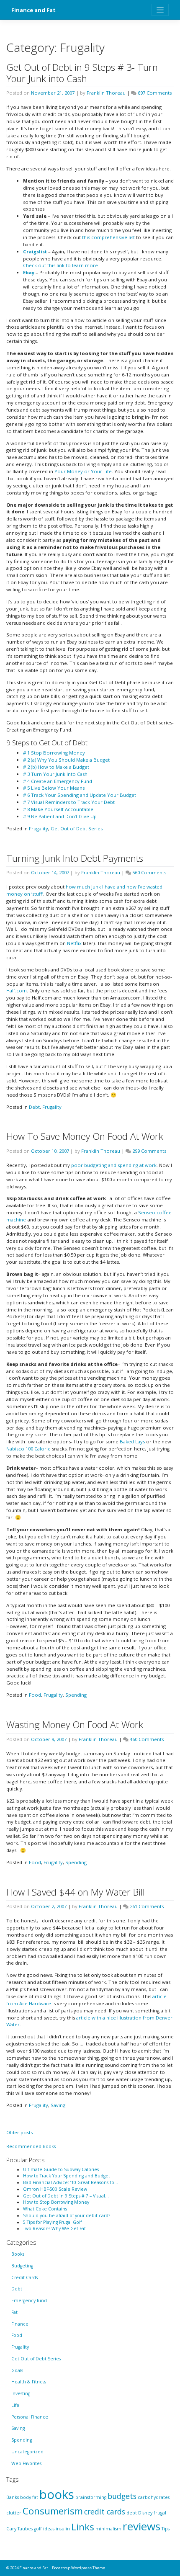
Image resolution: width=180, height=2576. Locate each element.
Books (18, 2254)
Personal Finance (30, 2417)
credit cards (105, 2512)
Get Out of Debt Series (77, 828)
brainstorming (91, 2497)
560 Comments (149, 872)
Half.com (17, 990)
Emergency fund (29, 2300)
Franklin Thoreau (106, 93)
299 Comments (149, 1151)
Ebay (29, 272)
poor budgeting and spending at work (114, 1165)
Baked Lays (132, 1441)
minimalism (108, 2529)
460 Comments (147, 1739)
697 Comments (155, 93)
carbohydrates (154, 2497)
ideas (49, 2529)
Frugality (39, 828)
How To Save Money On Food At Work (85, 1136)
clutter (14, 2513)
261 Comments (147, 1906)
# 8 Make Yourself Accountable (58, 809)
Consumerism (53, 2511)
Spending (76, 1695)
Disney (145, 2513)
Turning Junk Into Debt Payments (75, 858)
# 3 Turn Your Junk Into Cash (55, 774)
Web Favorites (26, 2463)
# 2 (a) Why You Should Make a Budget (66, 760)
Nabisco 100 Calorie (28, 1449)
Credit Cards (24, 2277)
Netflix (74, 943)
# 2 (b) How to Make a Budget (56, 767)
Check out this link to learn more (60, 265)
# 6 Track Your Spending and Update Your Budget (80, 795)
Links (83, 2527)
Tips (166, 2529)
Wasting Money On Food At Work (75, 1725)
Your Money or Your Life (83, 471)
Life (15, 2405)
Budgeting (22, 2266)
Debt (34, 1107)
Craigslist (35, 251)
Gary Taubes (19, 2529)
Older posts (19, 2132)
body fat (29, 2497)
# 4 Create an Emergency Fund (58, 781)
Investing (21, 2393)
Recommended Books (31, 2146)
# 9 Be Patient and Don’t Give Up (60, 816)
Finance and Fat (33, 10)
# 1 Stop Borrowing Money (54, 753)
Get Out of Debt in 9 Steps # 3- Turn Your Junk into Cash (82, 73)
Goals (17, 2370)
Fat (14, 2312)
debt (132, 2513)
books (57, 2494)
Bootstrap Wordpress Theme (78, 2568)
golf (38, 2529)
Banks (13, 2497)
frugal (160, 2513)
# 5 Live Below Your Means (54, 788)
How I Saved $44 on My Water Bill (76, 1892)
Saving (58, 2105)
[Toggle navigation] (160, 10)
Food (35, 1695)
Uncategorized (27, 2452)
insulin (63, 2529)
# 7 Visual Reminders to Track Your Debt (69, 802)
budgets (122, 2496)
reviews (141, 2526)
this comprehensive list (108, 237)
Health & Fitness (29, 2382)
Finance (20, 2324)
